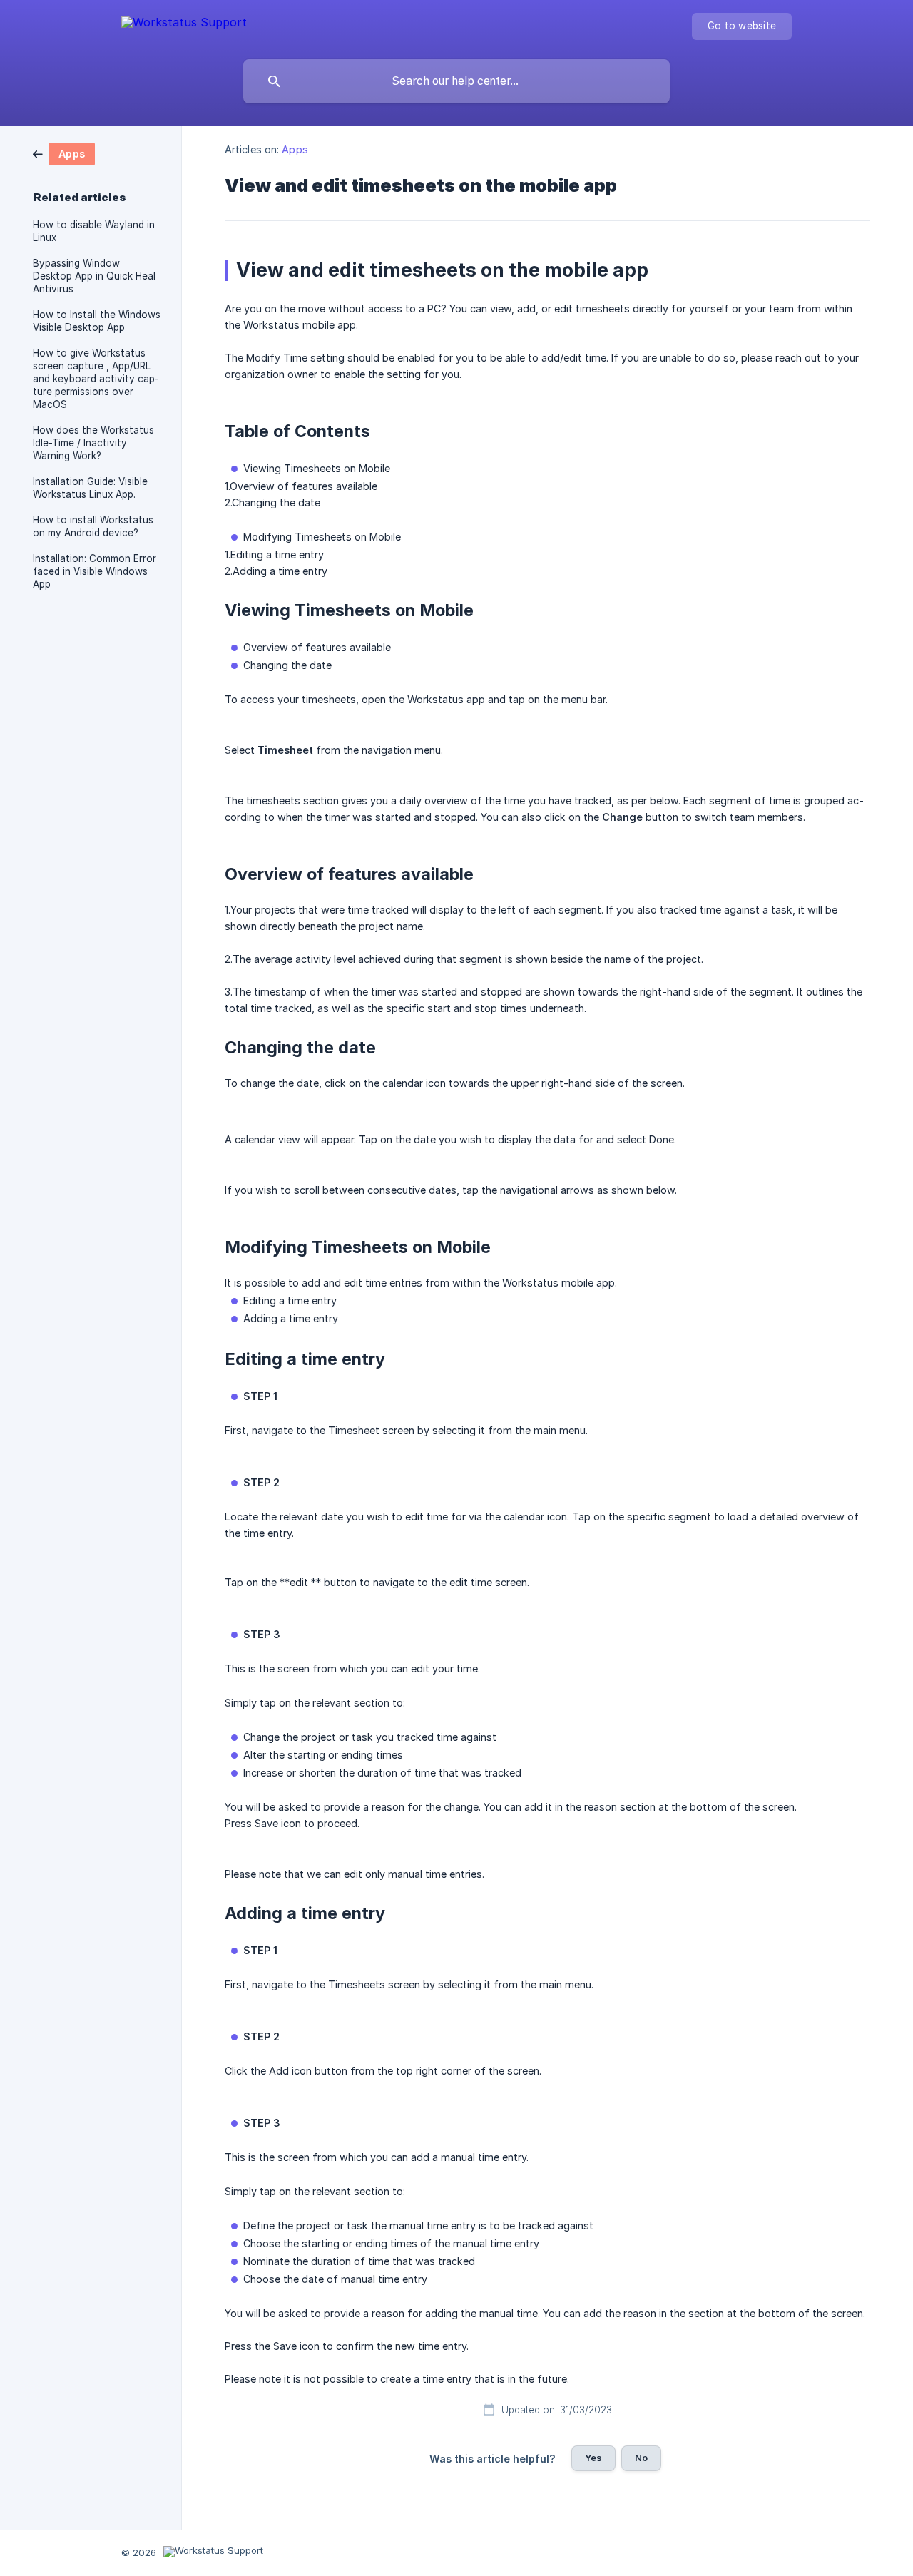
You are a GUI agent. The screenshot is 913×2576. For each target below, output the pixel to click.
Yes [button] (593, 2458)
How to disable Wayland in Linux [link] (94, 231)
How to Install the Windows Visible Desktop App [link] (97, 321)
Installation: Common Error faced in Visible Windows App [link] (95, 571)
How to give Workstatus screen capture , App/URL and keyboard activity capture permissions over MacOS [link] (96, 379)
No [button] (641, 2458)
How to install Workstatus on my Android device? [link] (93, 526)
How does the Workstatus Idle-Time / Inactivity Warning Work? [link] (93, 443)
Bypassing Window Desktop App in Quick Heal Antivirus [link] (94, 276)
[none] (184, 25)
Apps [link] (295, 149)
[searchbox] (456, 81)
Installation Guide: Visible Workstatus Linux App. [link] (90, 488)
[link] (64, 153)
